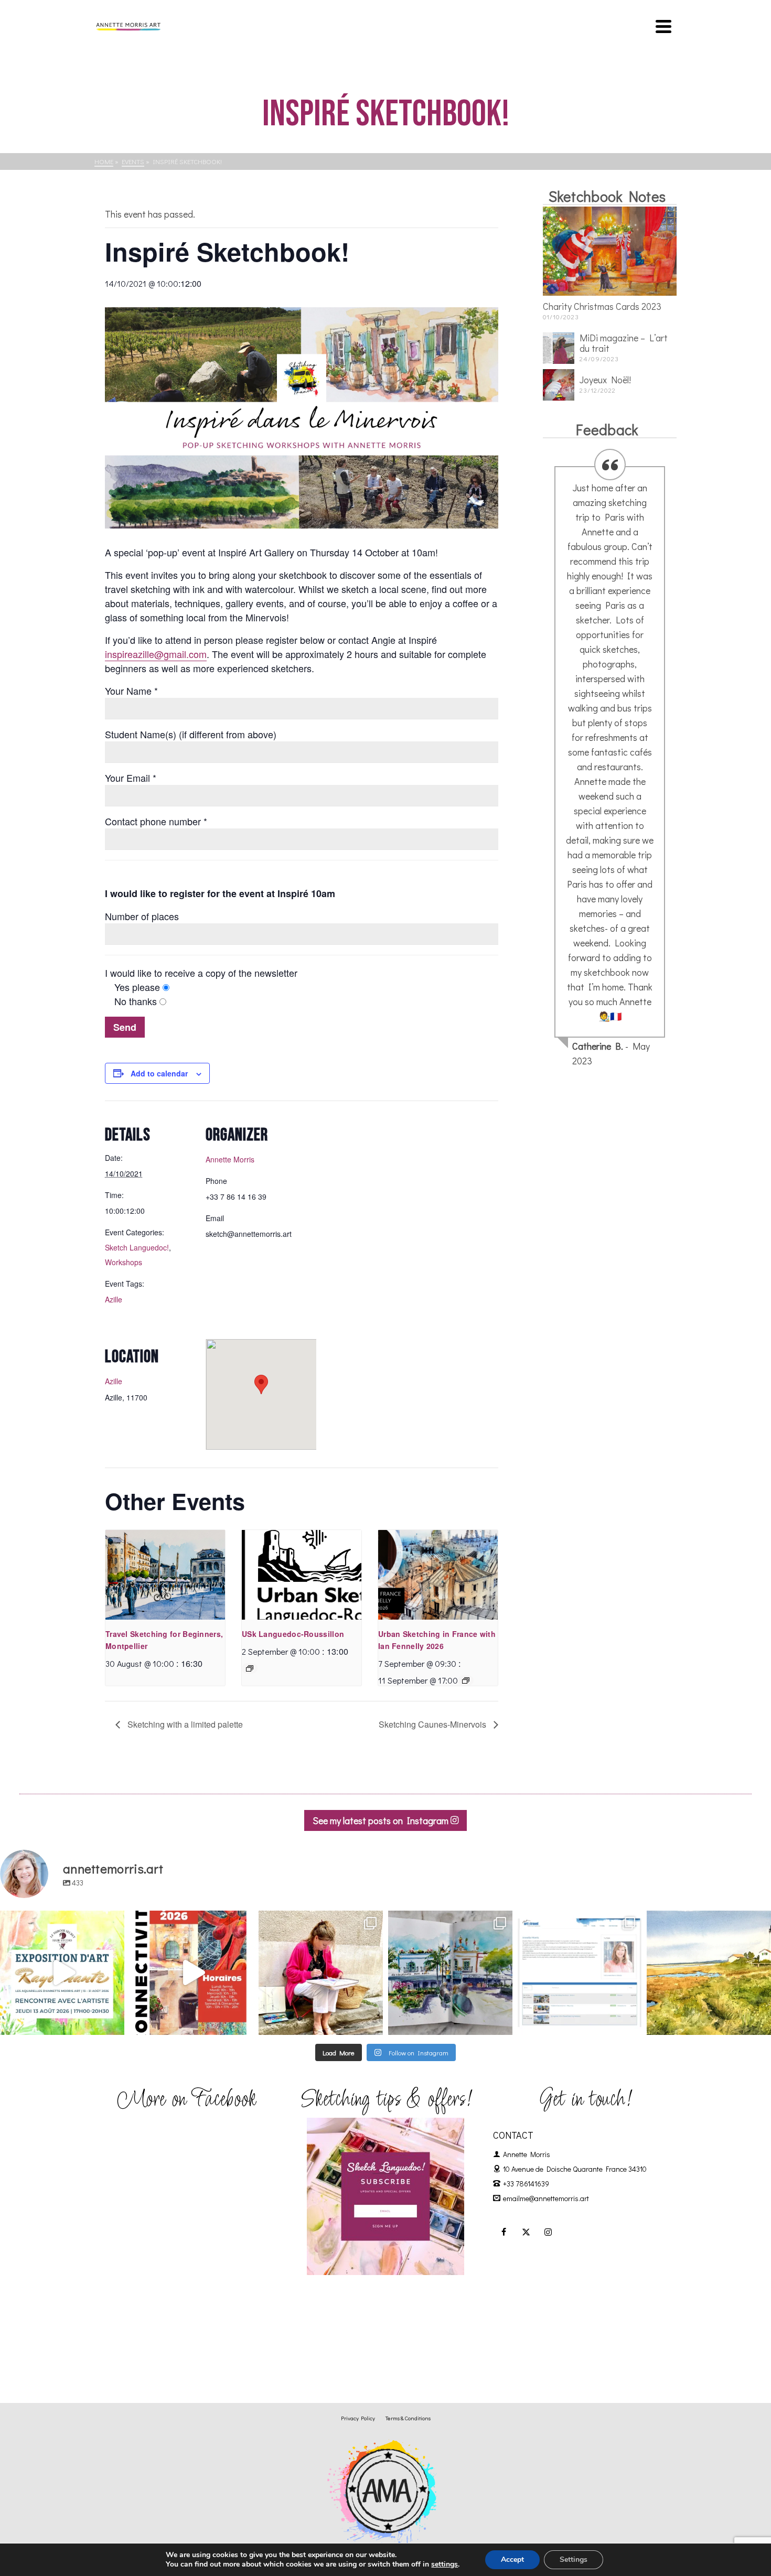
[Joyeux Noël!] (559, 385)
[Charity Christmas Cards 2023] (610, 251)
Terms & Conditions (408, 2418)
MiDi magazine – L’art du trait (624, 343)
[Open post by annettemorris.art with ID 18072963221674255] (192, 1973)
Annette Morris (230, 1159)
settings (445, 2564)
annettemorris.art (61, 1920)
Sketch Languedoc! (137, 1247)
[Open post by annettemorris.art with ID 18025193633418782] (709, 1973)
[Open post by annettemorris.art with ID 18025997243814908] (321, 1973)
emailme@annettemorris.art (546, 2198)
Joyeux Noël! (605, 380)
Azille (114, 1299)
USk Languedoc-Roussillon (293, 1634)
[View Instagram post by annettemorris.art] (114, 2022)
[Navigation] (663, 26)
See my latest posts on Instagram (382, 1820)
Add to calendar (159, 1073)
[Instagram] (548, 2232)
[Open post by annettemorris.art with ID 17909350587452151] (62, 1973)
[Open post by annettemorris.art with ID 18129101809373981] (450, 1973)
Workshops (124, 1262)
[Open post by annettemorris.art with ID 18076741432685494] (580, 1973)
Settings (574, 2559)
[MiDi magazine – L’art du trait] (559, 348)
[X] (526, 2232)
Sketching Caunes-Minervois (433, 1724)
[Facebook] (504, 2232)
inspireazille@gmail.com (156, 654)
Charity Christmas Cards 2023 (602, 306)
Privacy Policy (358, 2418)
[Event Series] (250, 1668)
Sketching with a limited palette (184, 1724)
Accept (512, 2559)
